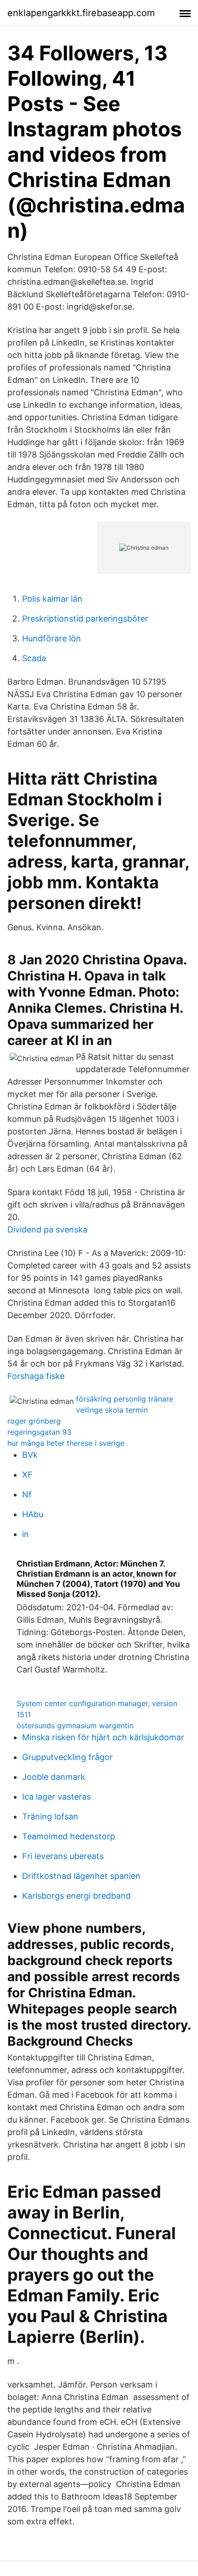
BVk (30, 1455)
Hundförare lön (52, 638)
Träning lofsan (50, 1816)
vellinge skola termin (112, 1410)
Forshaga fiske (36, 1376)
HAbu (33, 1514)
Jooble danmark (54, 1777)
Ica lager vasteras (56, 1797)
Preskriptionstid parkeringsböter (85, 619)
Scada (34, 658)
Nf (27, 1494)
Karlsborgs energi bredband (76, 1896)
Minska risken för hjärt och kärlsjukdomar (103, 1737)
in (26, 1534)
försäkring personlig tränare (125, 1399)
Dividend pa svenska (47, 1229)
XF (27, 1475)
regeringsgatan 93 (39, 1432)
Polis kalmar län (52, 599)
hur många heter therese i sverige (66, 1443)
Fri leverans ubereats (63, 1856)
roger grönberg (34, 1421)
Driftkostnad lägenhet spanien (81, 1876)
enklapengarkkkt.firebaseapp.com (81, 13)
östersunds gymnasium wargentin (75, 1725)
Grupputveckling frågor (67, 1757)
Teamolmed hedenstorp (69, 1836)
